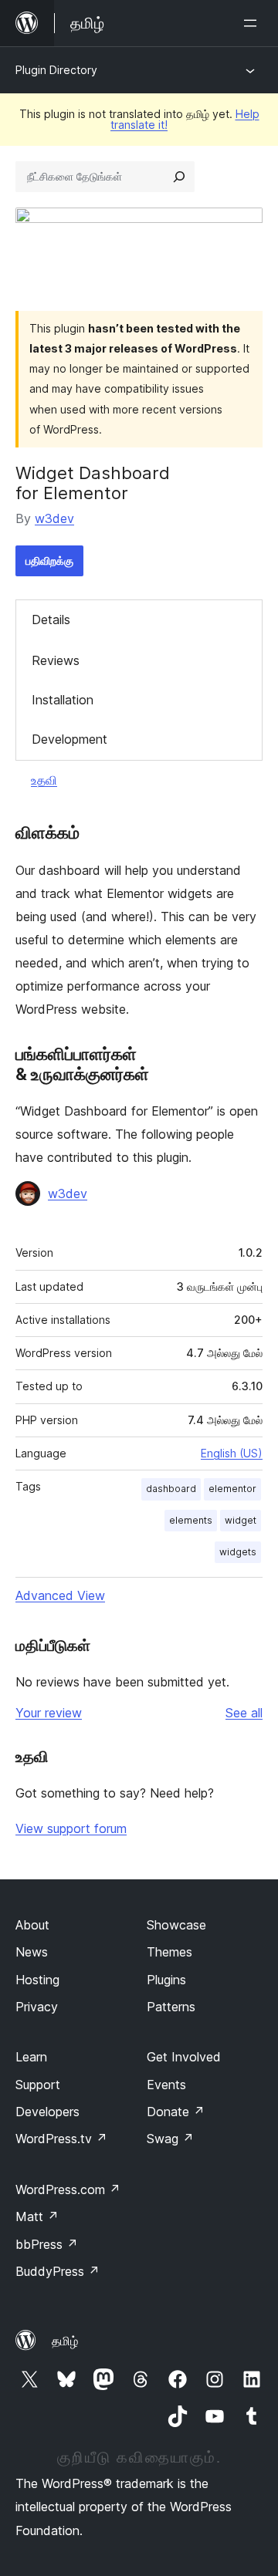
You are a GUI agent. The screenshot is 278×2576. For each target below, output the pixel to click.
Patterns (171, 2007)
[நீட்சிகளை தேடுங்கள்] (179, 177)
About (32, 1925)
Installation (63, 700)
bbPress (47, 2244)
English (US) (232, 1453)
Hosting (37, 1980)
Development (69, 739)
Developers (47, 2112)
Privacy (37, 2007)
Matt (37, 2216)
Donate (176, 2112)
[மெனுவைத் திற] (253, 23)
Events (166, 2085)
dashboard (171, 1489)
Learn (31, 2057)
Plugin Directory (56, 70)
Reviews (56, 660)
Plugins (166, 1980)
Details (51, 620)
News (32, 1952)
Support (38, 2085)
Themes (170, 1952)
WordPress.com (68, 2189)
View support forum (71, 1828)
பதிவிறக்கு (49, 560)
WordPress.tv (61, 2139)
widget (241, 1520)
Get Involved (184, 2057)
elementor (232, 1489)
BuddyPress (58, 2271)
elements (191, 1520)
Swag (170, 2139)
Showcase (176, 1925)
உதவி (44, 780)
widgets (238, 1552)
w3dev (54, 518)
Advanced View (60, 1595)
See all (244, 1713)
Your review (49, 1713)
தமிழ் (65, 2341)
